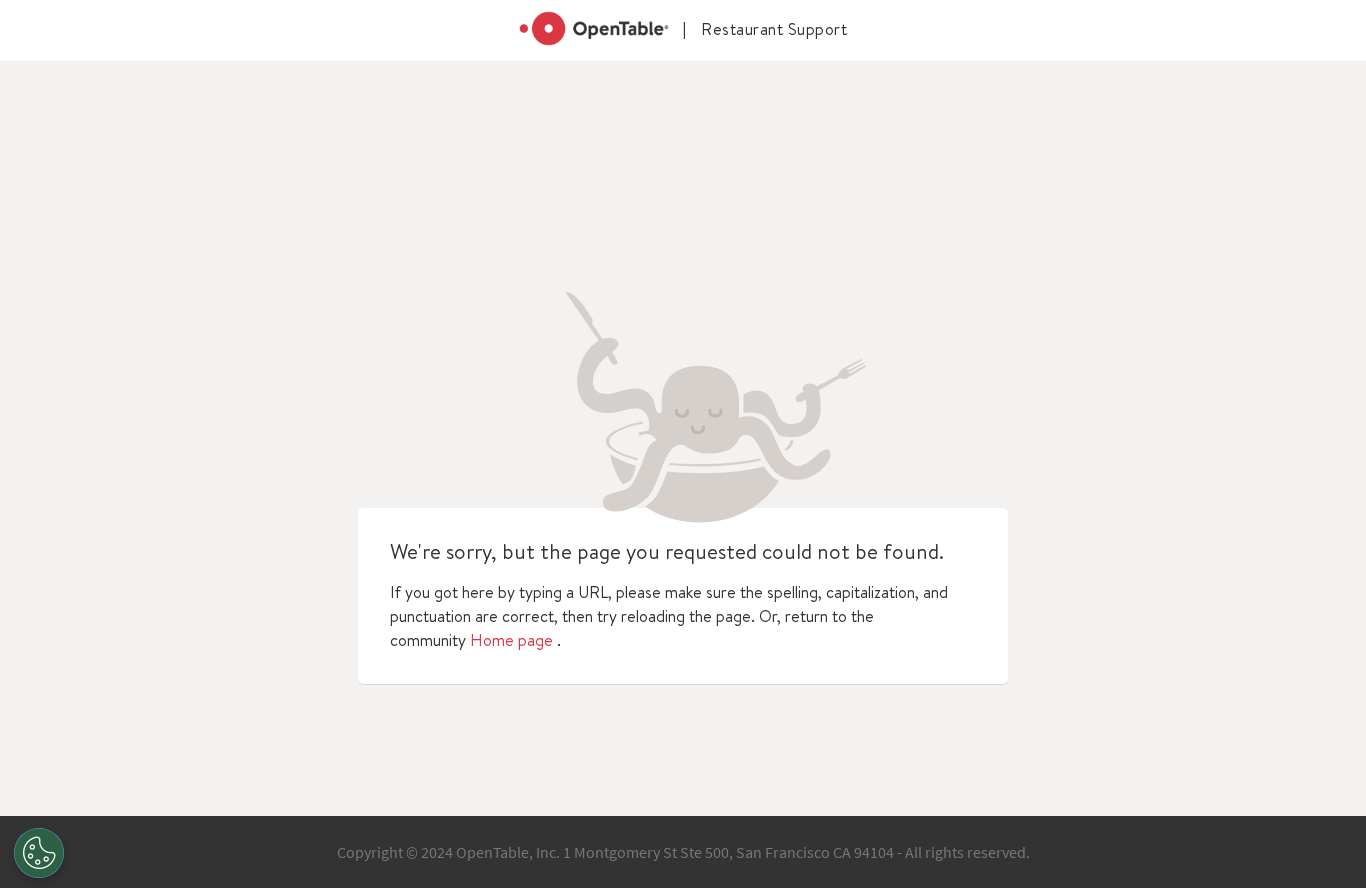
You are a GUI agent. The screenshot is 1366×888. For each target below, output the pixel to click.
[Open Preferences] (39, 853)
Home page (511, 640)
